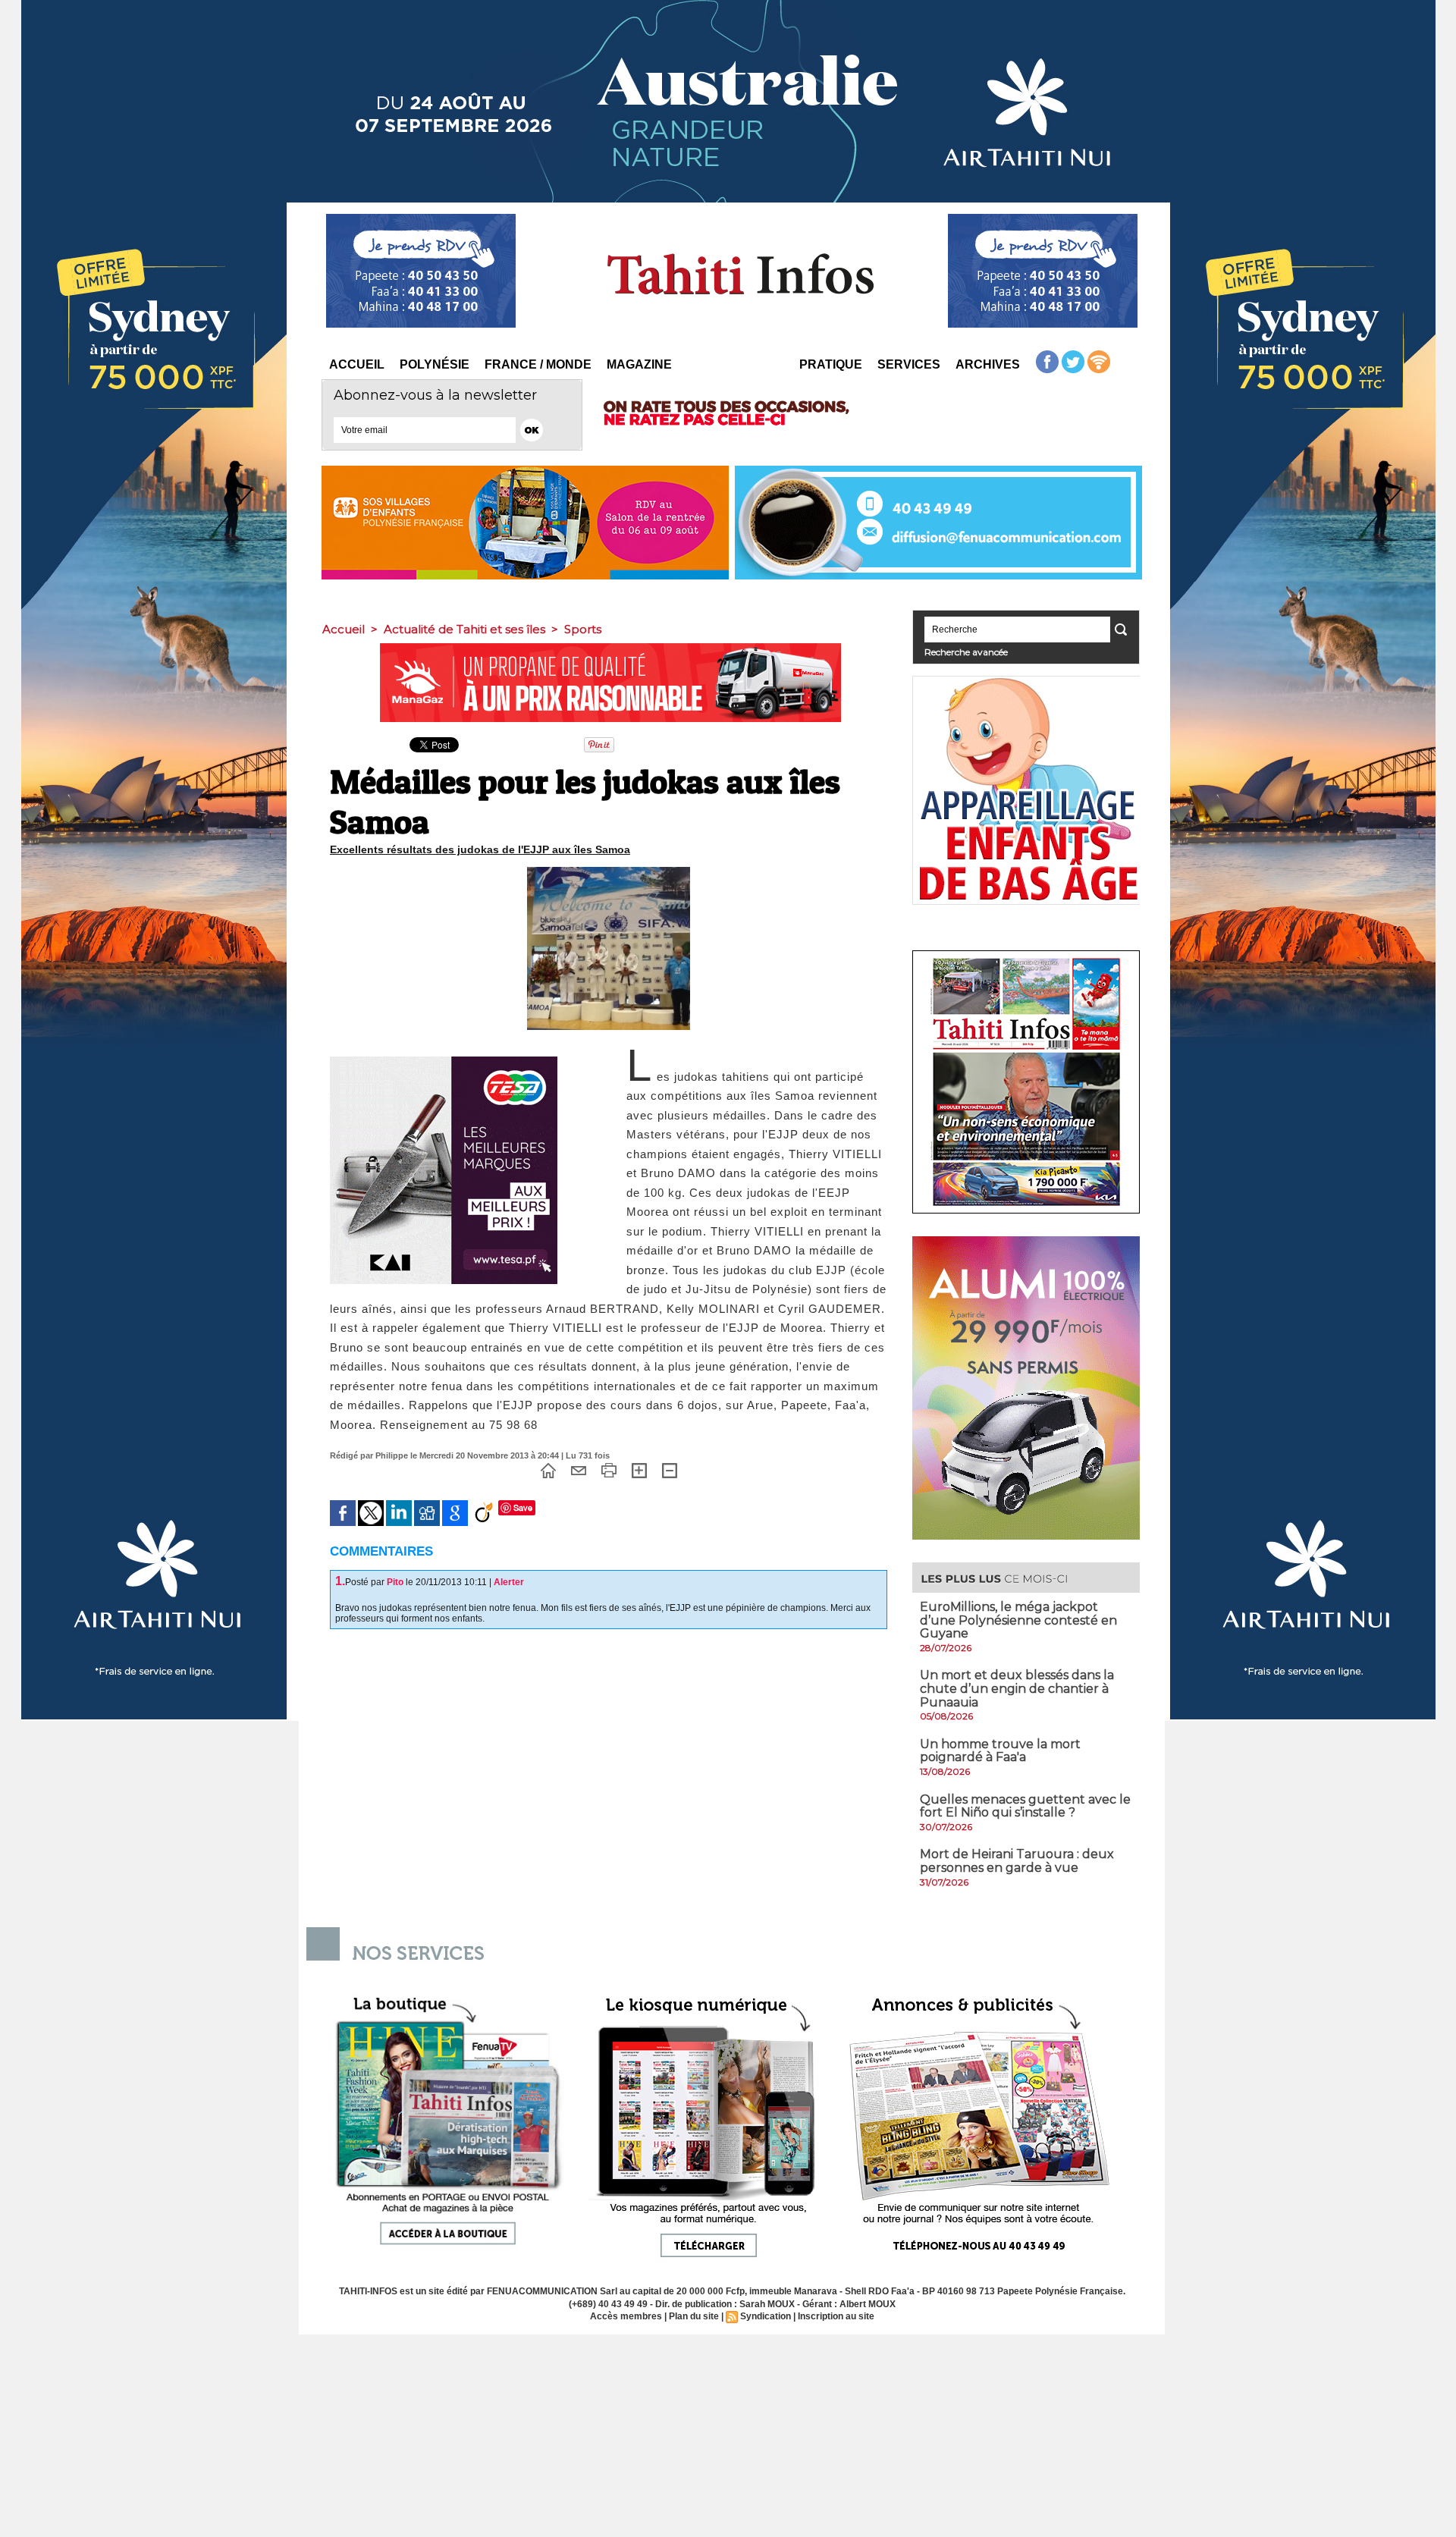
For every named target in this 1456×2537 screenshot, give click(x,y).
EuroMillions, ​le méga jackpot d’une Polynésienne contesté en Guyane (1018, 1620)
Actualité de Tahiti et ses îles (464, 629)
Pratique (831, 364)
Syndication (766, 2316)
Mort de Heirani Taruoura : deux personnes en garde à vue (1017, 1861)
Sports (583, 629)
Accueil (357, 364)
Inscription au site (836, 2316)
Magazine (639, 364)
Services (909, 364)
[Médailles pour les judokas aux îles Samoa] (609, 871)
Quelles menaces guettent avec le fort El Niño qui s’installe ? (1025, 1806)
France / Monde (538, 364)
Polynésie (435, 364)
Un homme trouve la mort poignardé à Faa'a (1000, 1751)
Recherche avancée (966, 652)
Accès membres (626, 2316)
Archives (988, 364)
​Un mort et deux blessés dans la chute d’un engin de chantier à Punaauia (1017, 1688)
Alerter (509, 1582)
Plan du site (694, 2316)
